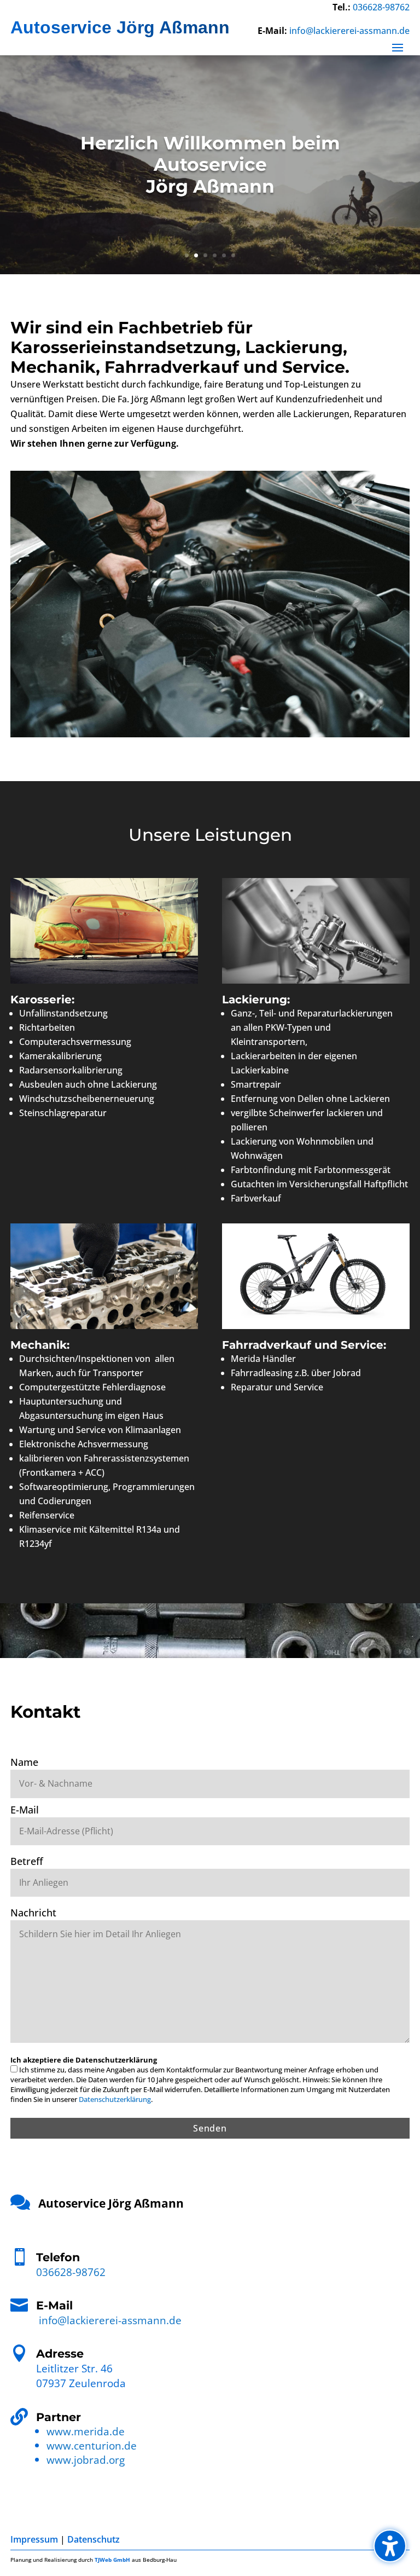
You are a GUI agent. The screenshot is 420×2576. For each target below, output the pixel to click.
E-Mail (25, 1810)
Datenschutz (94, 2539)
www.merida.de (86, 2431)
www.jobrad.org (86, 2460)
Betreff (27, 1861)
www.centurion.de (92, 2445)
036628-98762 (381, 7)
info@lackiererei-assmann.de (349, 31)
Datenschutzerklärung (115, 2099)
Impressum (34, 2539)
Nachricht (33, 1913)
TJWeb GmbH (112, 2560)
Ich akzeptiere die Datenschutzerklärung (84, 2060)
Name (24, 1762)
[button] (390, 2546)
